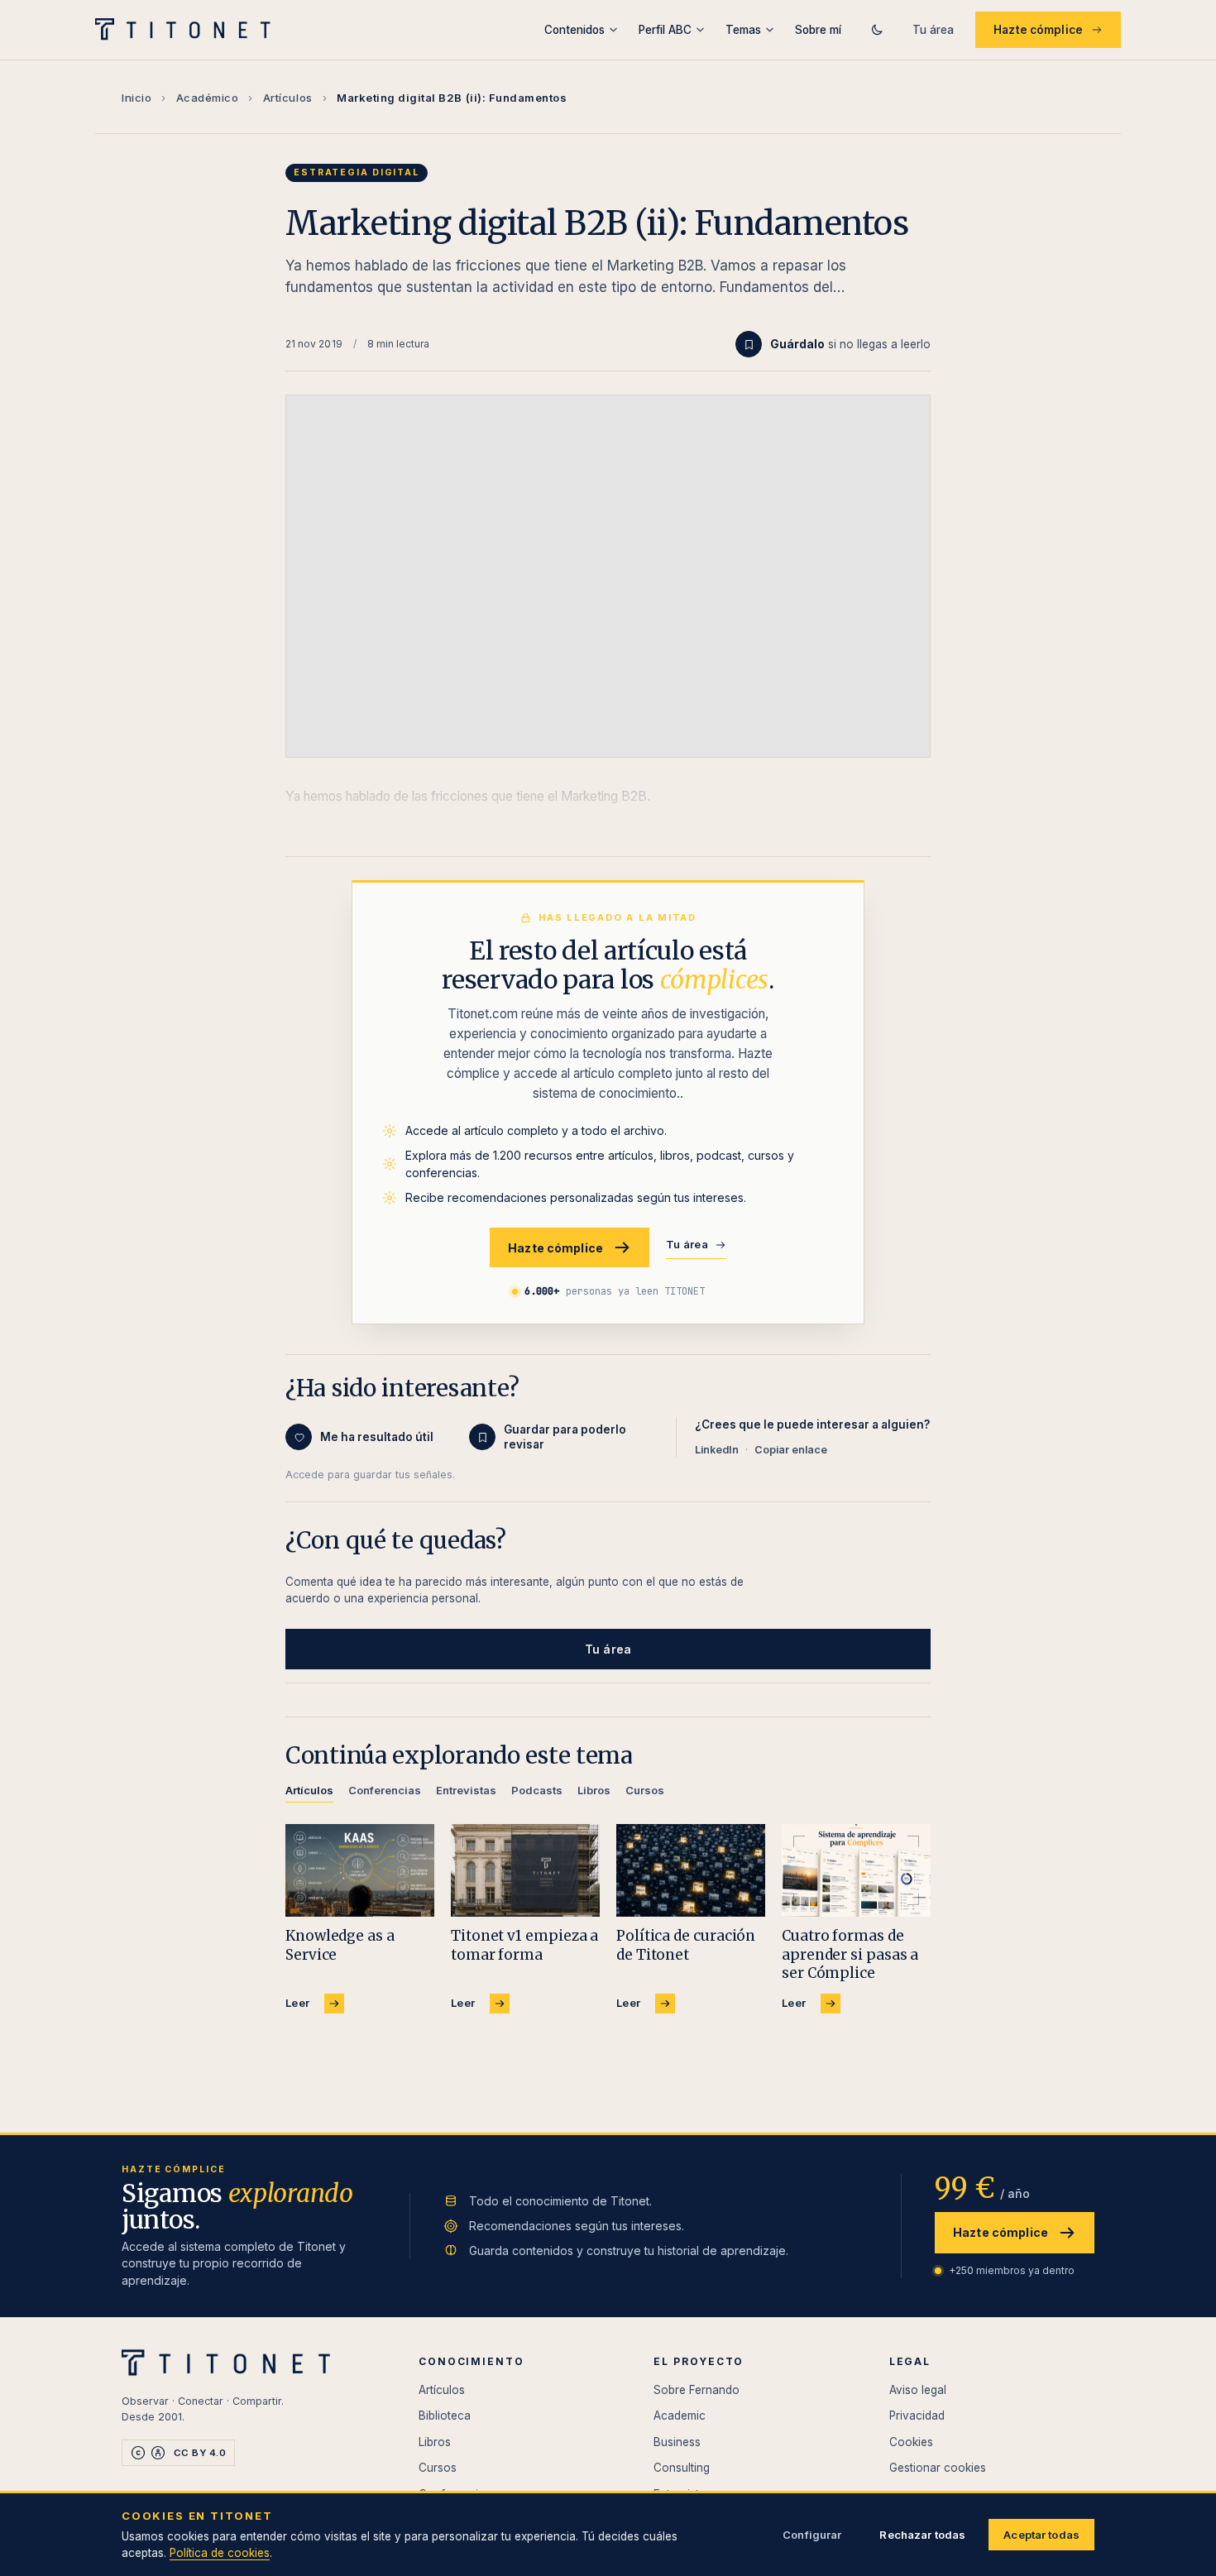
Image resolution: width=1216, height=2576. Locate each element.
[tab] (309, 1793)
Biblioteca (445, 2416)
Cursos (438, 2468)
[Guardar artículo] (749, 344)
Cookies (911, 2442)
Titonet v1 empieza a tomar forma (524, 1945)
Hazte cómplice (1038, 30)
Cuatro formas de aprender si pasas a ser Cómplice (850, 1954)
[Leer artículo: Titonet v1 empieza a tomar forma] (525, 1871)
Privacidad (917, 2416)
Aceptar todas (1041, 2535)
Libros (435, 2442)
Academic (680, 2416)
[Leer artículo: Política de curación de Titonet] (691, 1871)
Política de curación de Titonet (686, 1945)
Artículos (288, 98)
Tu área (933, 30)
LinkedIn (717, 1450)
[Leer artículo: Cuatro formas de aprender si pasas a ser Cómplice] (856, 1871)
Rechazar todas (922, 2535)
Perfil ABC (665, 30)
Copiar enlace (791, 1450)
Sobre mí (818, 30)
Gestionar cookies (938, 2468)
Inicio (136, 98)
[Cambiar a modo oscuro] (877, 30)
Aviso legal (918, 2390)
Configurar (812, 2535)
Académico (208, 98)
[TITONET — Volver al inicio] (188, 30)
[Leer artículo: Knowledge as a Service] (360, 1871)
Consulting (682, 2468)
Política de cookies (220, 2553)
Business (677, 2442)
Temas (743, 30)
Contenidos (574, 30)
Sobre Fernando (697, 2390)
